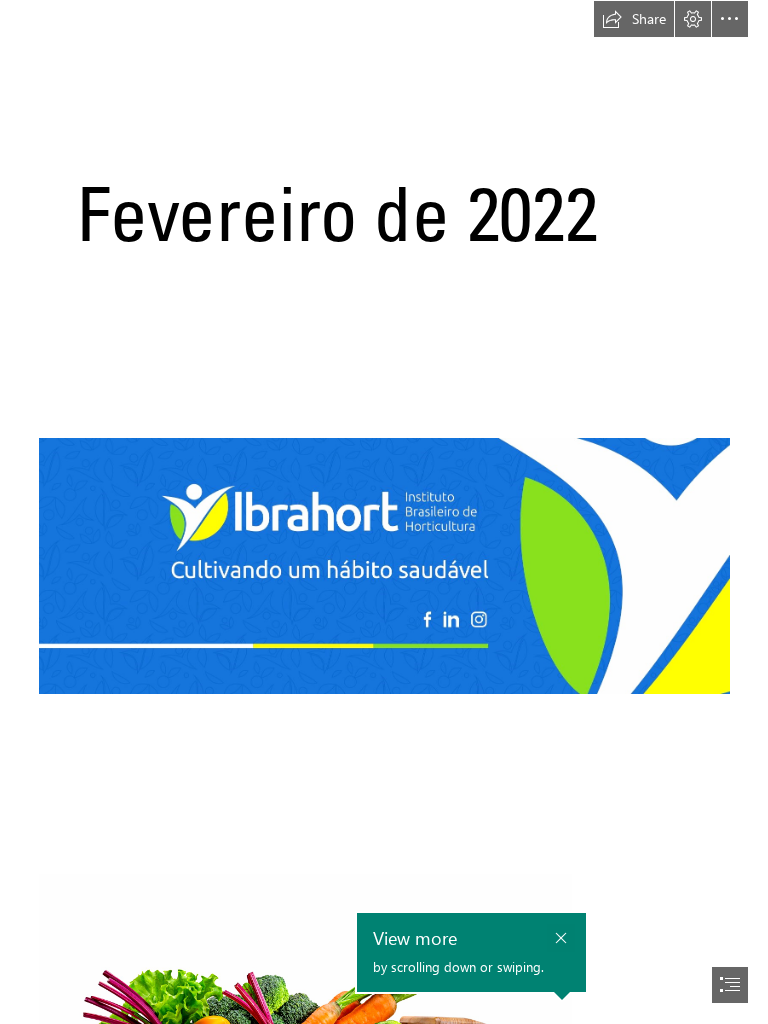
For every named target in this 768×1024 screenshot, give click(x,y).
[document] (384, 512)
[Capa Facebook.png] (384, 511)
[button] (634, 19)
